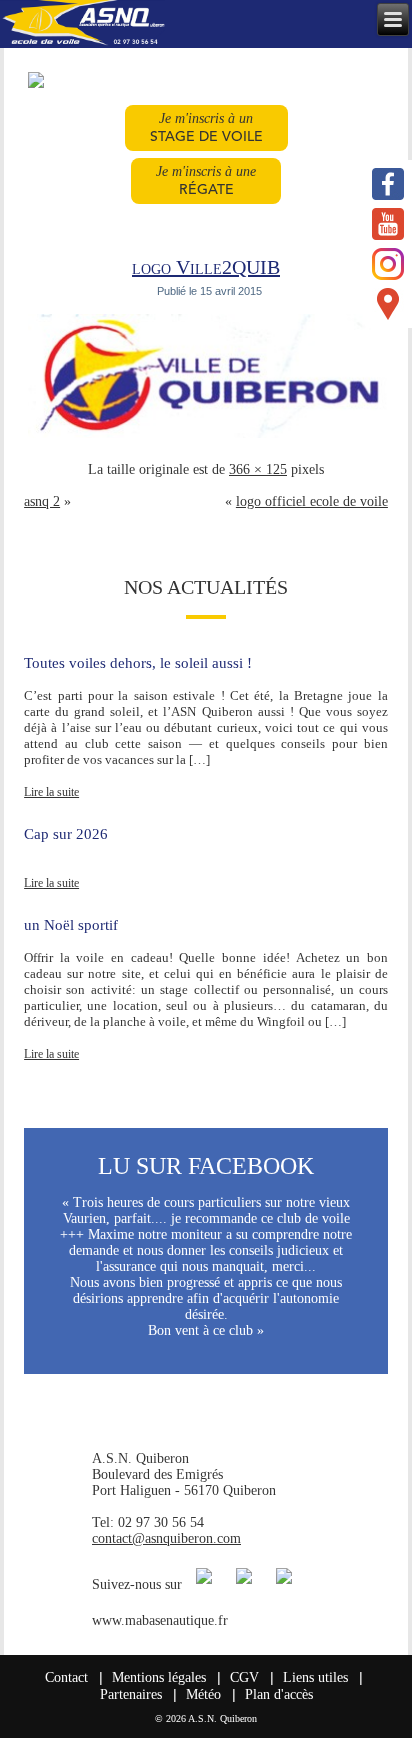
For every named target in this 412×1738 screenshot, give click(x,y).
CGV (244, 1677)
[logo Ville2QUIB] (209, 437)
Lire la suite (51, 792)
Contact (66, 1677)
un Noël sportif (71, 925)
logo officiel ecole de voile (312, 501)
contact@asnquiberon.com (166, 1538)
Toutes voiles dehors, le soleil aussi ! (138, 663)
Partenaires (131, 1694)
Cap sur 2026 (66, 834)
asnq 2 (42, 501)
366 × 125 (258, 469)
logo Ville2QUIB (206, 267)
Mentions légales (159, 1677)
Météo (203, 1694)
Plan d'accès (279, 1694)
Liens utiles (315, 1677)
